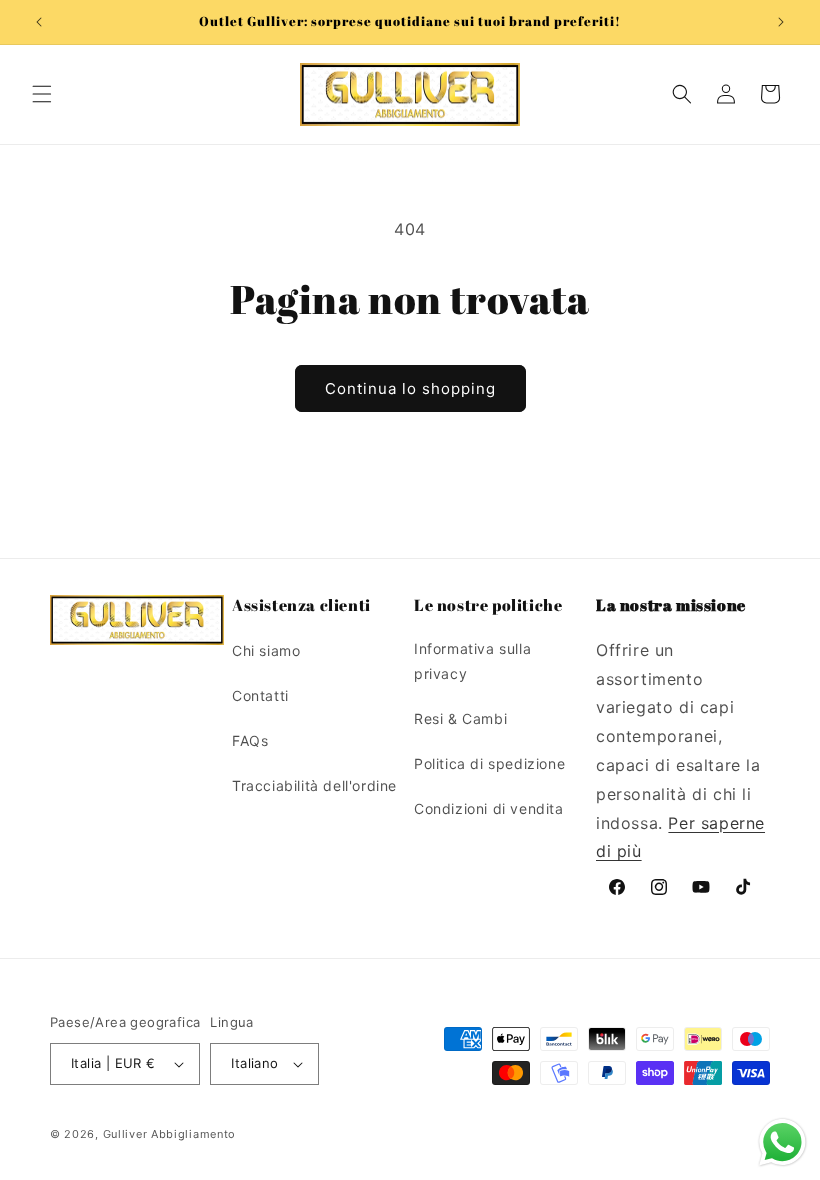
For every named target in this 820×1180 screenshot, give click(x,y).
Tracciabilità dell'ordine (314, 785)
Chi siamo (266, 650)
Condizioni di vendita (489, 808)
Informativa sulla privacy (472, 661)
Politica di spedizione (489, 763)
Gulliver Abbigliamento (169, 1134)
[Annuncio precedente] (39, 22)
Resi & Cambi (460, 718)
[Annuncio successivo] (781, 22)
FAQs (250, 740)
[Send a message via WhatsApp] (782, 1142)
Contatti (260, 695)
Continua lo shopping (410, 388)
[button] (42, 94)
